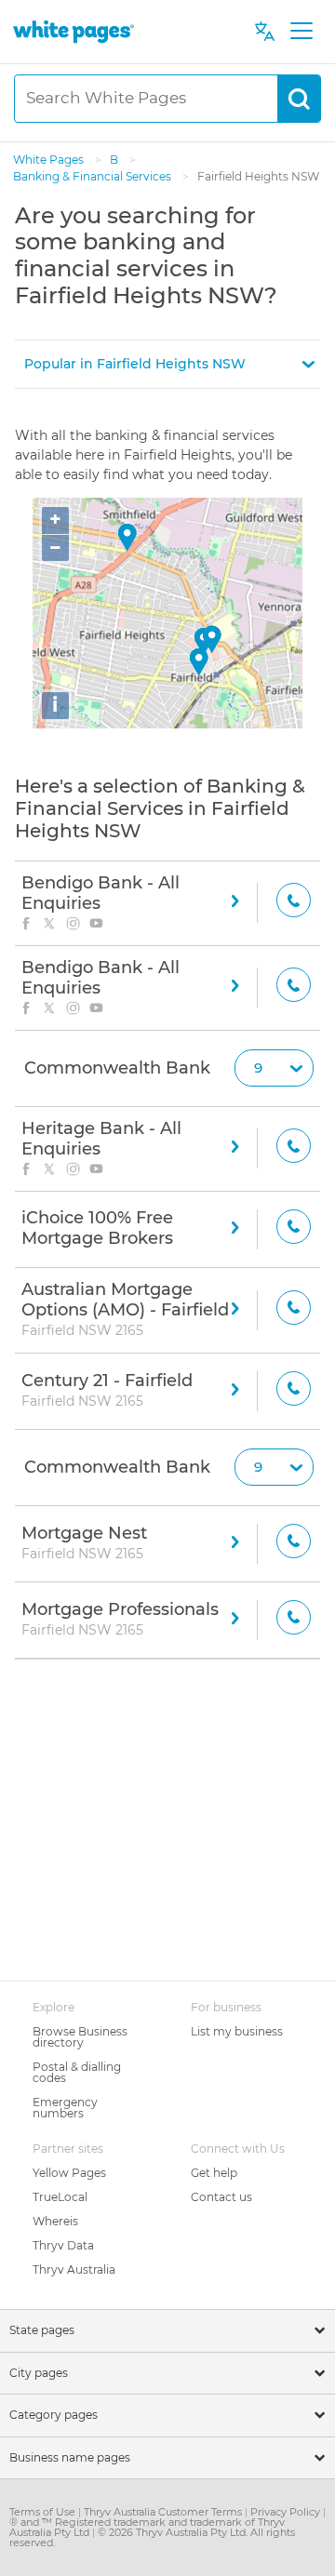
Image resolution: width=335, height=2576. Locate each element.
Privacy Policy (287, 2512)
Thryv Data (63, 2245)
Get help (214, 2173)
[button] (167, 364)
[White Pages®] (74, 31)
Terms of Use (44, 2512)
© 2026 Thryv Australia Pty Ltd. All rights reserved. (152, 2537)
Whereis (55, 2221)
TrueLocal (60, 2197)
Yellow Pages (69, 2173)
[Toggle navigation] (301, 32)
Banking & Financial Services (94, 176)
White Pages (50, 160)
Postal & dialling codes (77, 2072)
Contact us (221, 2197)
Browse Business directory (80, 2037)
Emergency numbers (65, 2108)
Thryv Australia (74, 2269)
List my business (237, 2031)
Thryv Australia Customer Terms (164, 2512)
